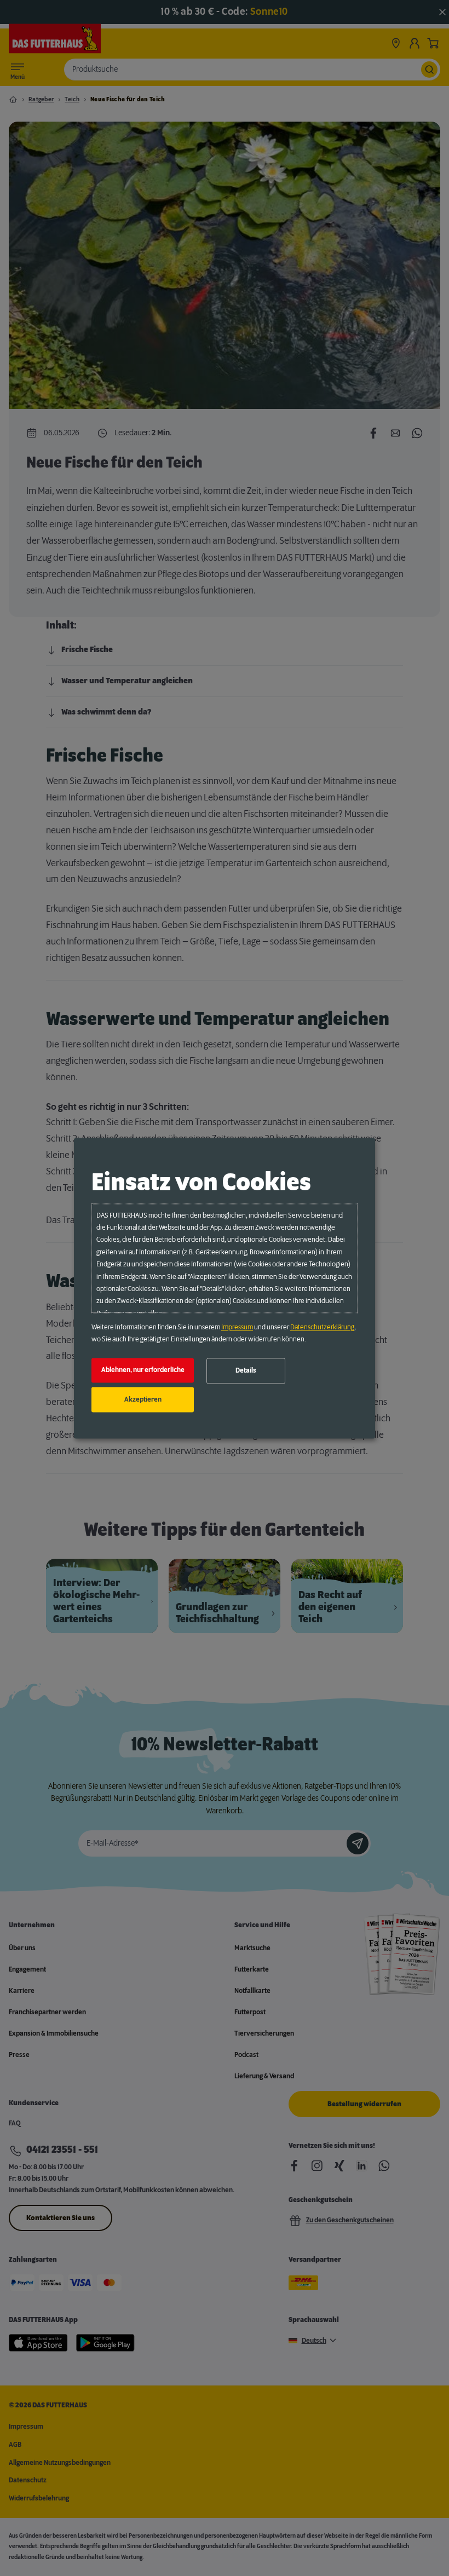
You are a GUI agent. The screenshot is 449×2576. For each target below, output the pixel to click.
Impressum (237, 1327)
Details (246, 1371)
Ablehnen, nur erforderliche (143, 1370)
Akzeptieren (143, 1399)
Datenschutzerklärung (322, 1327)
